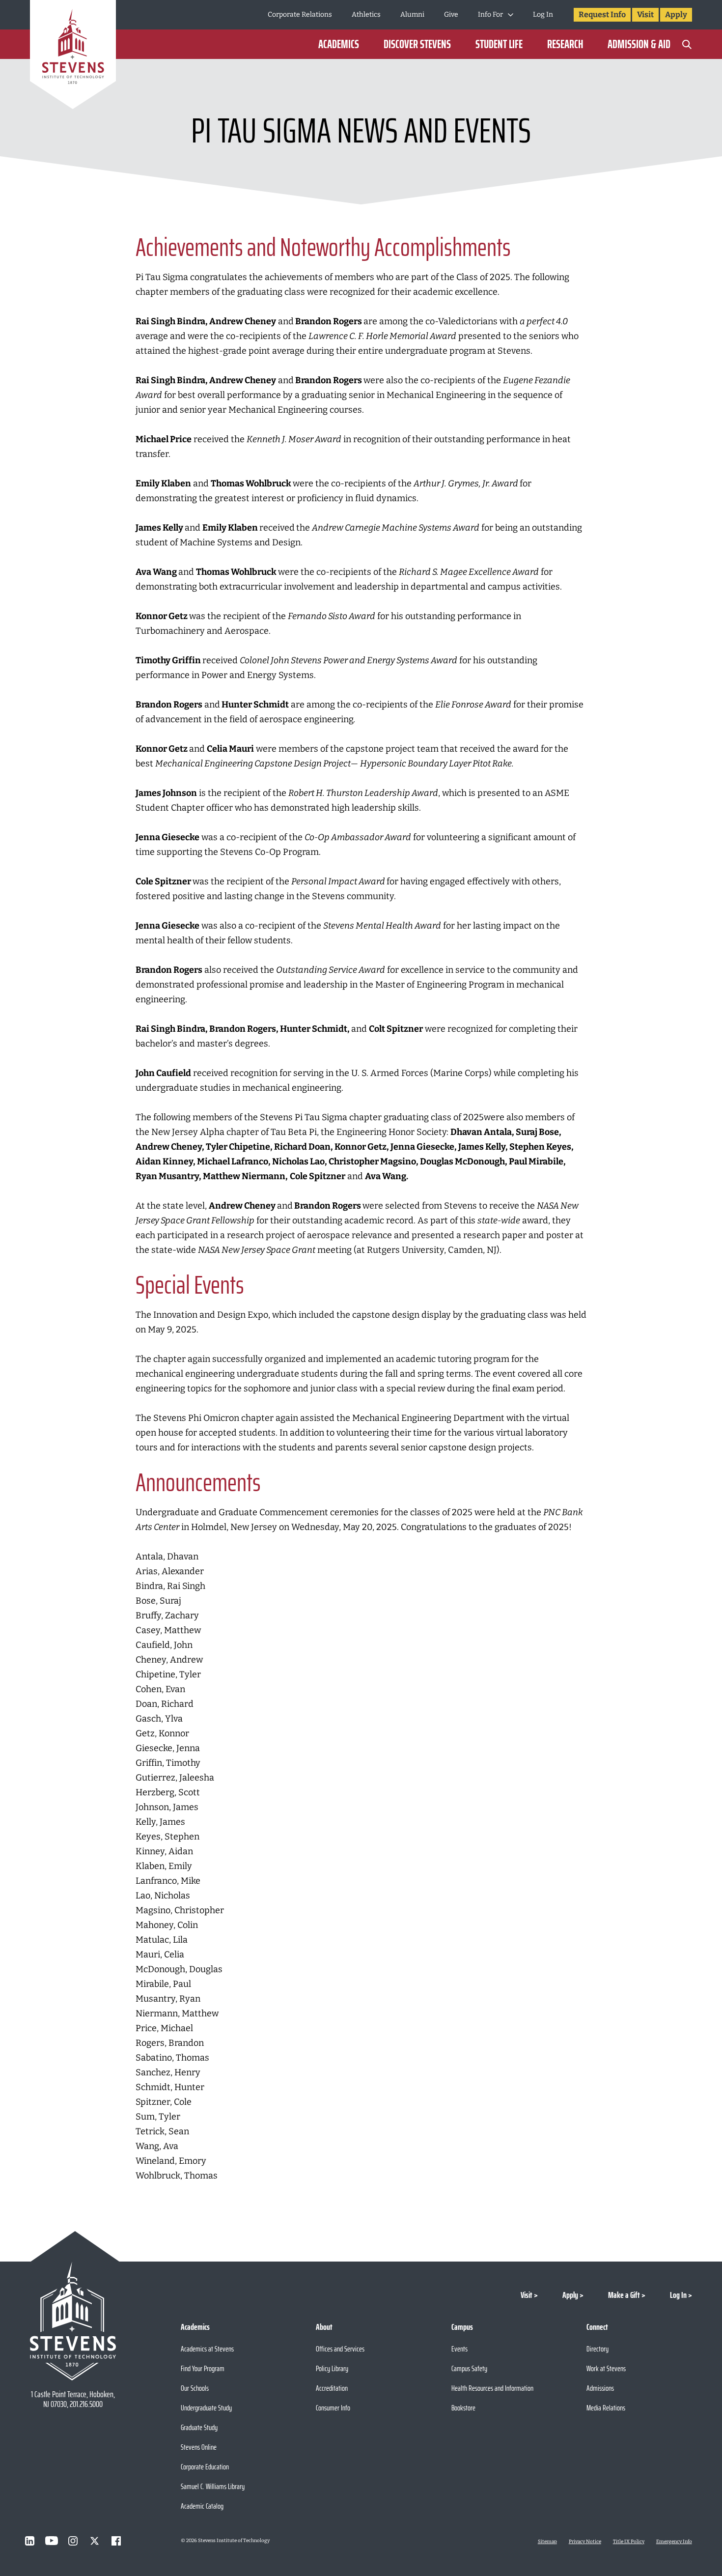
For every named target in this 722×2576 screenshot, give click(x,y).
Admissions (600, 2388)
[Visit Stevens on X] (95, 2541)
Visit (645, 14)
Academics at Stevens (207, 2349)
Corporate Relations (300, 14)
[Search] (687, 44)
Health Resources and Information (492, 2388)
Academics (339, 44)
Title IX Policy (629, 2542)
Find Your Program (203, 2368)
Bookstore (463, 2408)
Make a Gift (624, 2295)
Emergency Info (674, 2542)
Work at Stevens (606, 2368)
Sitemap (547, 2542)
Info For (490, 14)
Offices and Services (340, 2349)
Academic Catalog (202, 2506)
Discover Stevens (417, 44)
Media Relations (606, 2408)
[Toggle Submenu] (511, 15)
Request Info (602, 14)
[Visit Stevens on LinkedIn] (30, 2541)
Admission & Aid (639, 44)
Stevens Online (199, 2447)
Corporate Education (205, 2467)
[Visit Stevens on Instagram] (73, 2541)
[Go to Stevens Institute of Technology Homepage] (73, 2321)
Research (565, 44)
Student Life (499, 44)
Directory (597, 2349)
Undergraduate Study (206, 2408)
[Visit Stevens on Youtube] (52, 2541)
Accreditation (332, 2388)
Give (451, 14)
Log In (543, 14)
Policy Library (332, 2368)
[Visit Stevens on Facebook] (116, 2541)
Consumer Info (333, 2408)
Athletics (366, 14)
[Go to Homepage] (73, 56)
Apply (676, 14)
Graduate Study (199, 2427)
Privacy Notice (585, 2542)
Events (459, 2349)
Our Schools (195, 2388)
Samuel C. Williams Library (213, 2486)
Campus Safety (469, 2368)
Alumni (412, 14)
